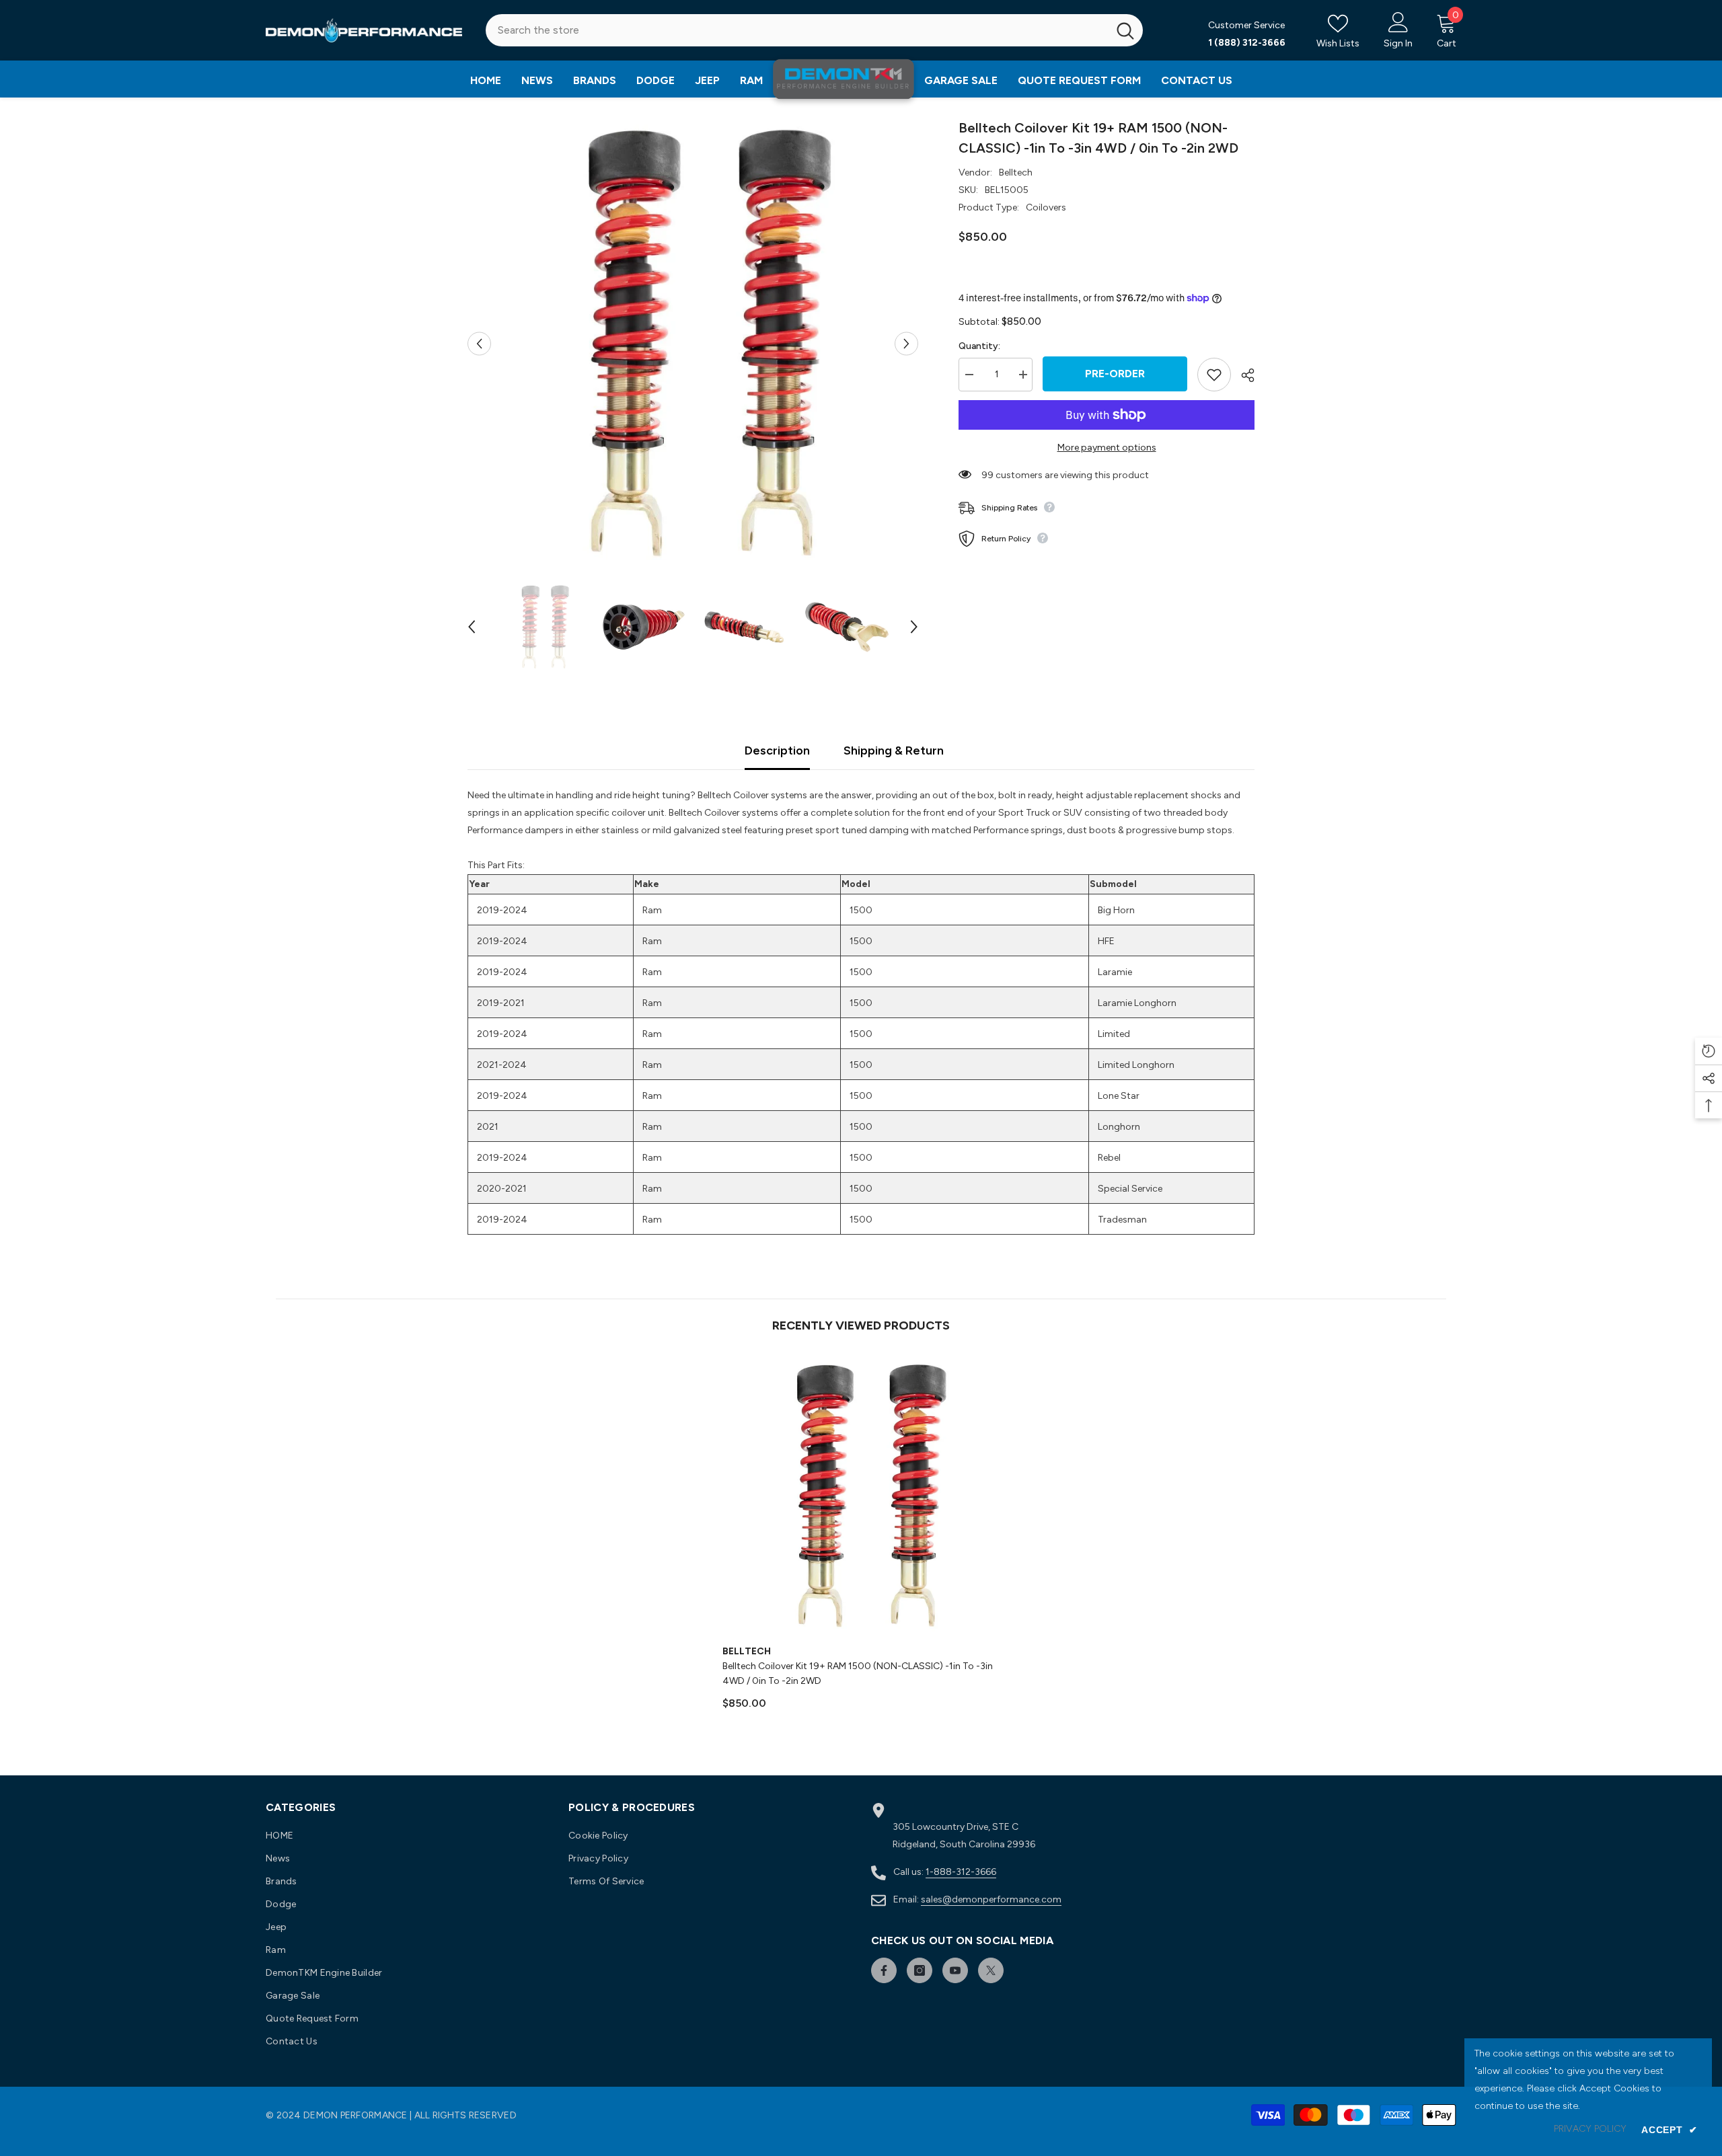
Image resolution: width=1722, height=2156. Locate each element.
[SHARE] (1243, 375)
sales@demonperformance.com (991, 1899)
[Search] (814, 30)
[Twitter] (991, 1970)
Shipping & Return (894, 750)
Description (777, 750)
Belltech (1016, 172)
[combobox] (797, 30)
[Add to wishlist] (1214, 375)
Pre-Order (1115, 374)
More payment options (1107, 448)
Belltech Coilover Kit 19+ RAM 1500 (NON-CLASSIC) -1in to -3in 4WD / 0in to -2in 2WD (858, 1673)
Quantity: (979, 346)
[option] (693, 343)
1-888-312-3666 (961, 1872)
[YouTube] (955, 1970)
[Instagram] (920, 1970)
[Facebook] (884, 1970)
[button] (479, 343)
